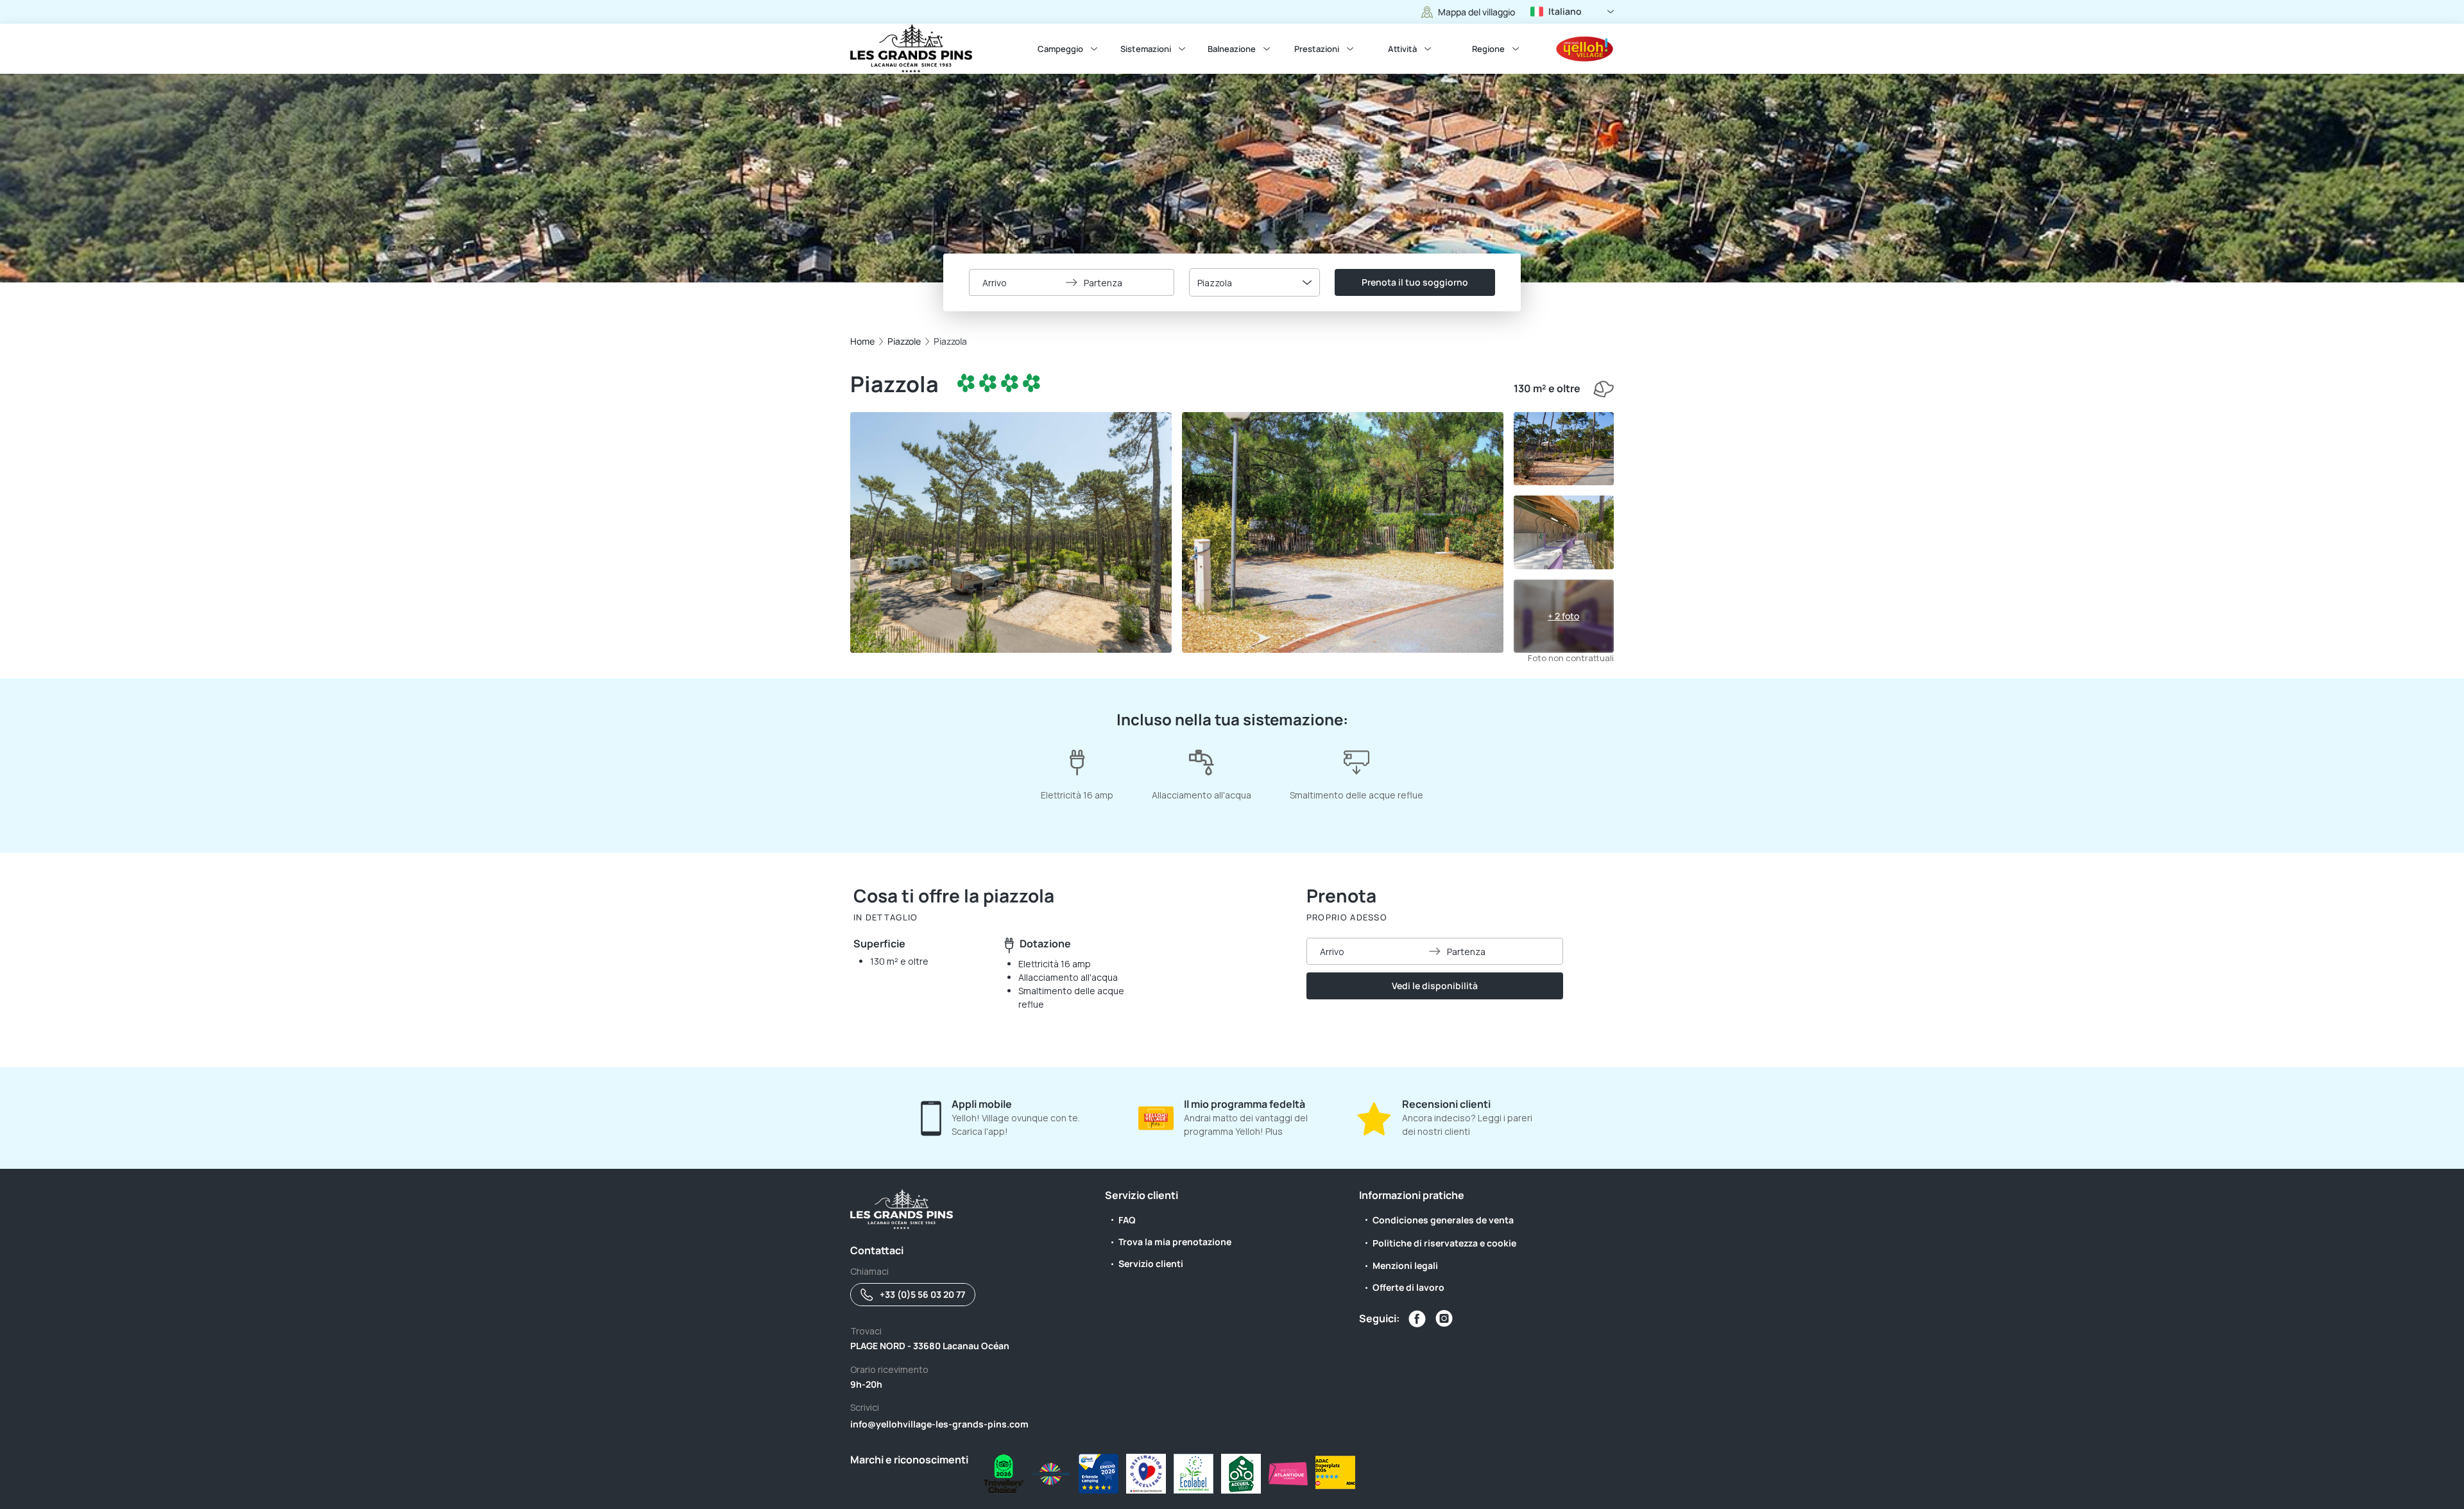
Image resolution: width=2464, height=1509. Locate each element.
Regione (1488, 49)
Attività (1402, 49)
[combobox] (1254, 282)
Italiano (1565, 11)
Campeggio (1060, 49)
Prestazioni (1317, 49)
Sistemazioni (1146, 49)
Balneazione (1232, 49)
